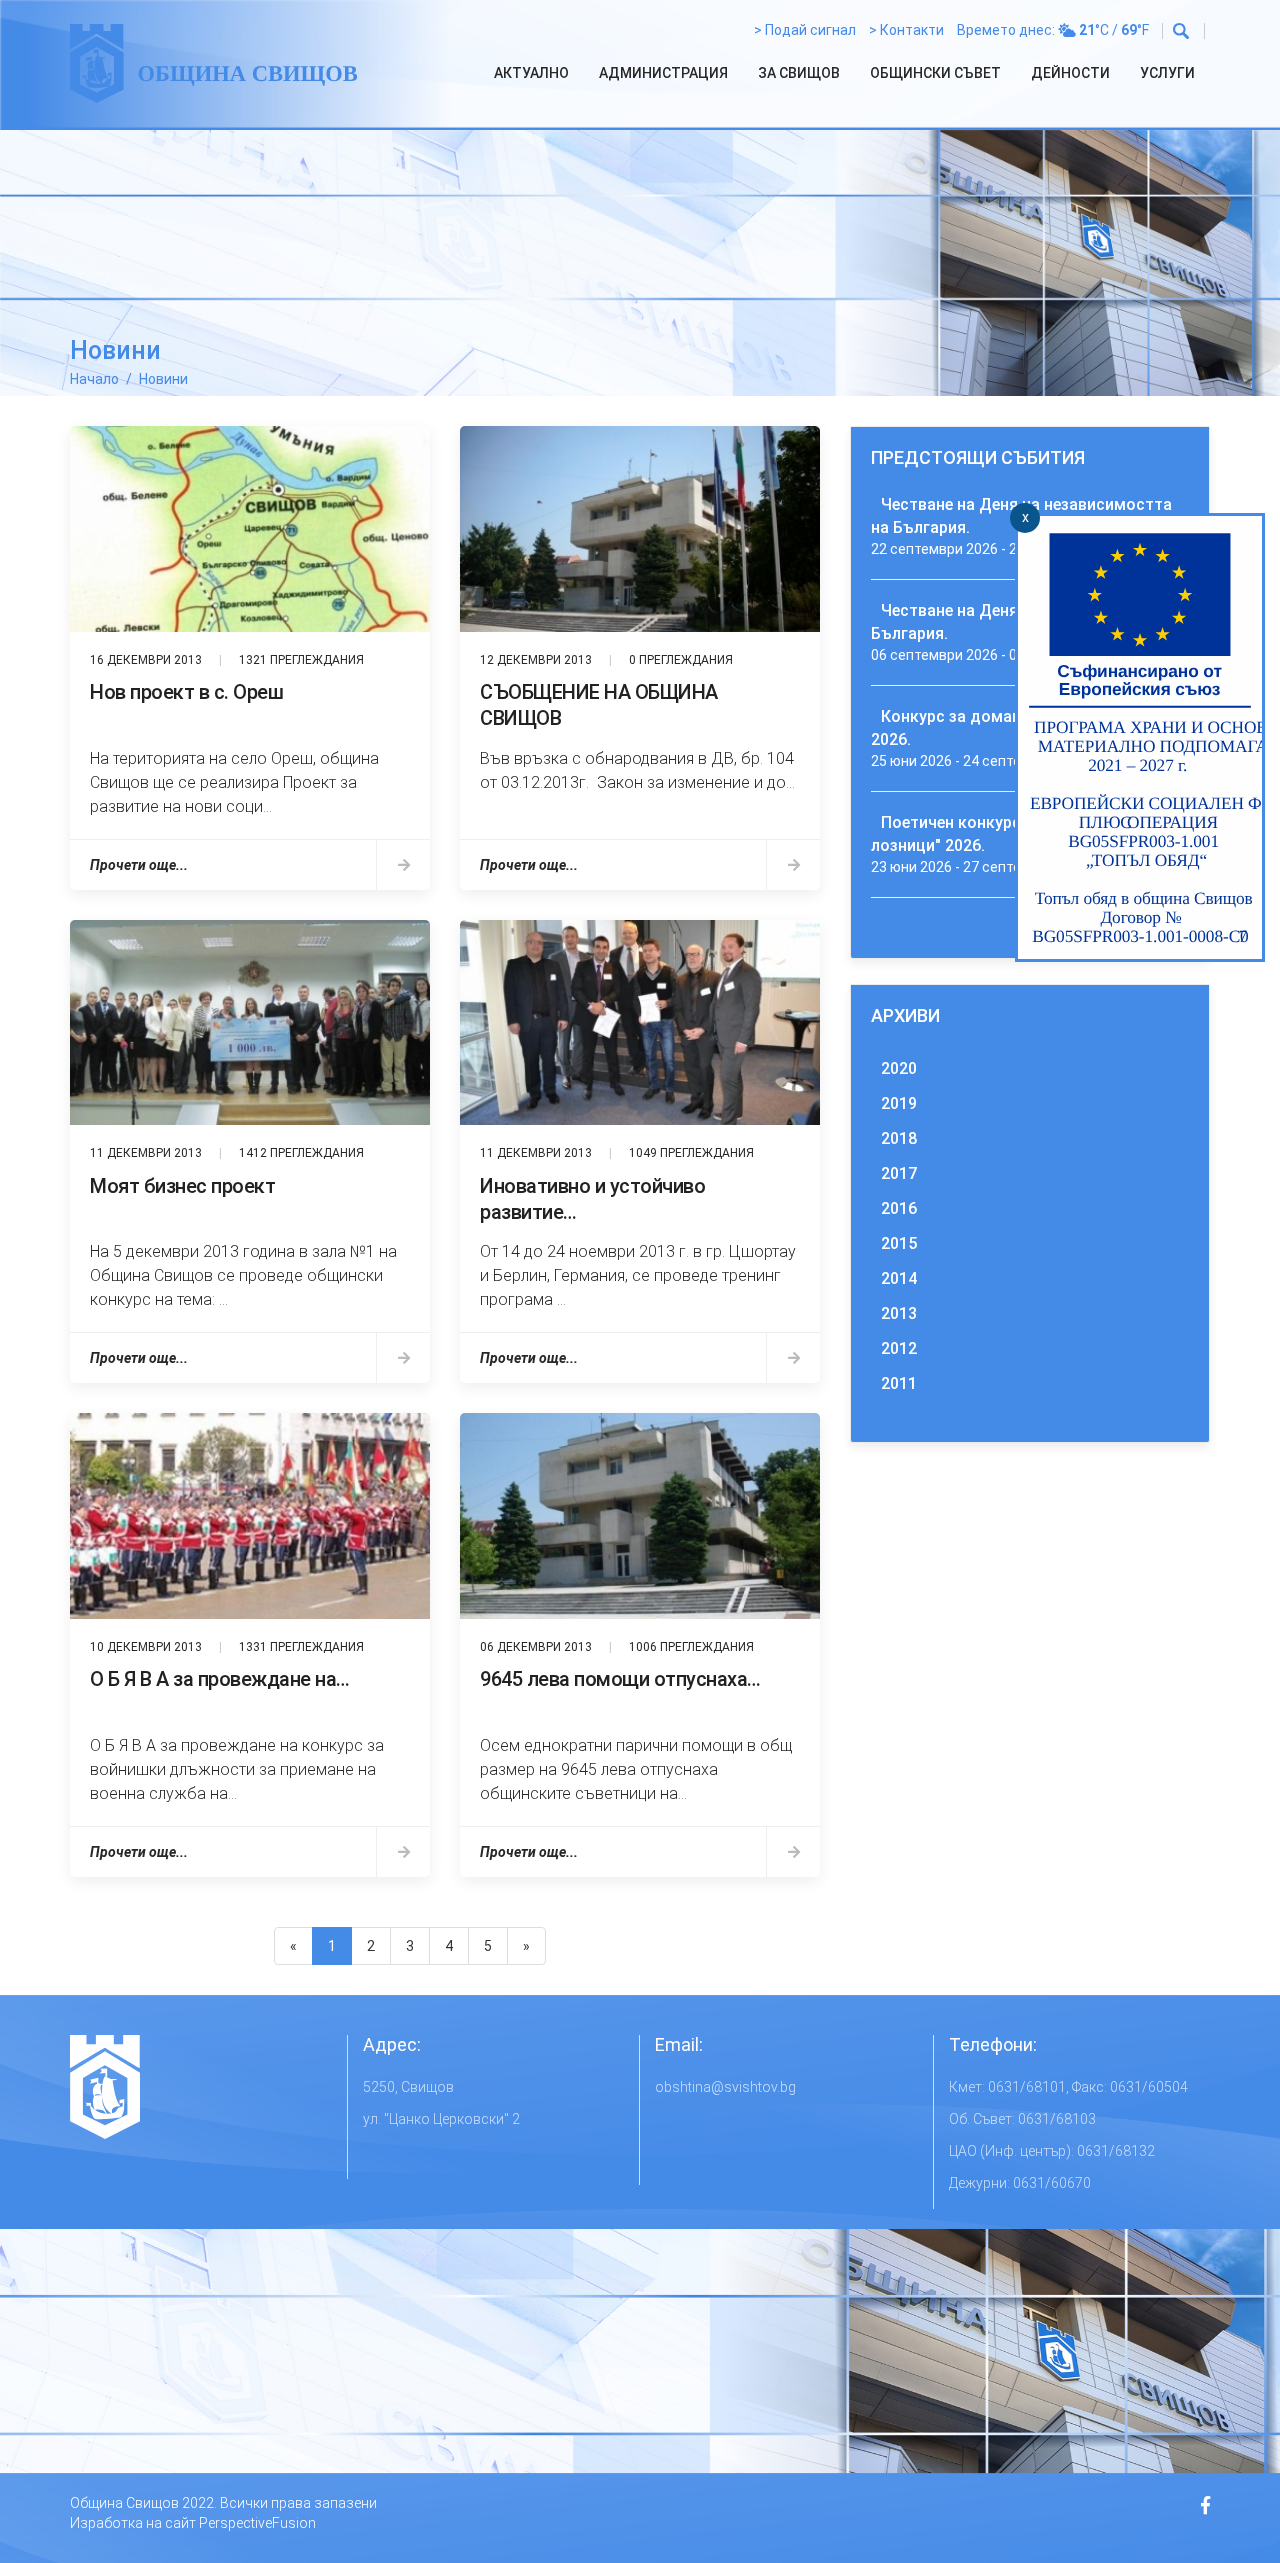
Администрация (663, 73)
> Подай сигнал (805, 30)
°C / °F (1114, 30)
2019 (899, 1103)
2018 (899, 1138)
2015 (899, 1243)
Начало (94, 379)
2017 (899, 1173)
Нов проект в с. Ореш (186, 692)
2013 (899, 1313)
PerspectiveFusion (257, 2523)
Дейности (1070, 73)
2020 (899, 1068)
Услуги (1167, 73)
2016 (899, 1208)
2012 (899, 1348)
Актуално (531, 73)
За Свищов (799, 73)
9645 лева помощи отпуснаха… (620, 1679)
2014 (899, 1278)
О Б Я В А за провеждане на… (220, 1679)
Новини (163, 379)
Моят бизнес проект (182, 1186)
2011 (899, 1383)
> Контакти (906, 30)
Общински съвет (935, 73)
